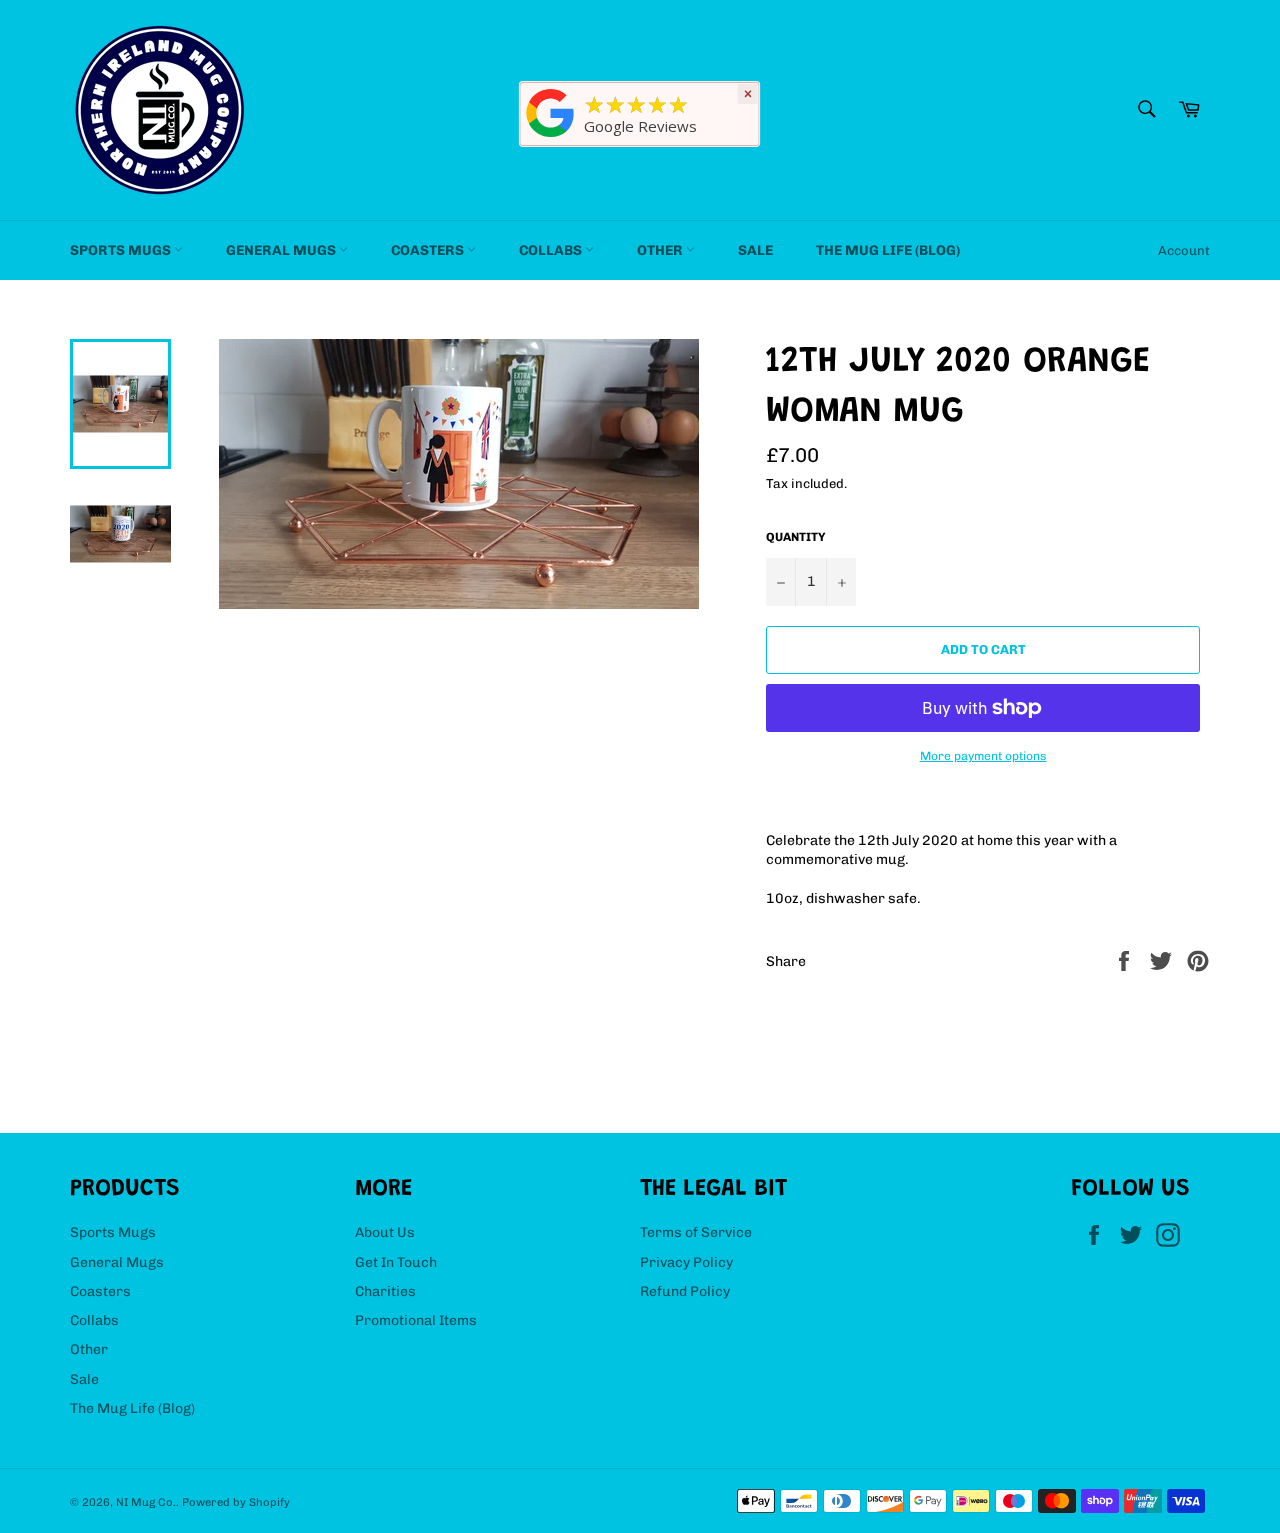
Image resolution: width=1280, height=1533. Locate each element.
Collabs (552, 250)
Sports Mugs (122, 250)
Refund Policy (685, 1291)
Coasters (429, 250)
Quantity (796, 537)
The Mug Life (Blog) (888, 250)
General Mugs (282, 250)
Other (661, 250)
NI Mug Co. (146, 1502)
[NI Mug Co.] (551, 137)
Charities (385, 1291)
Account (1184, 250)
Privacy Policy (686, 1262)
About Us (385, 1232)
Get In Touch (396, 1262)
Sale (755, 250)
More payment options (983, 756)
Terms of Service (696, 1232)
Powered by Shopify (236, 1502)
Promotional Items (416, 1320)
